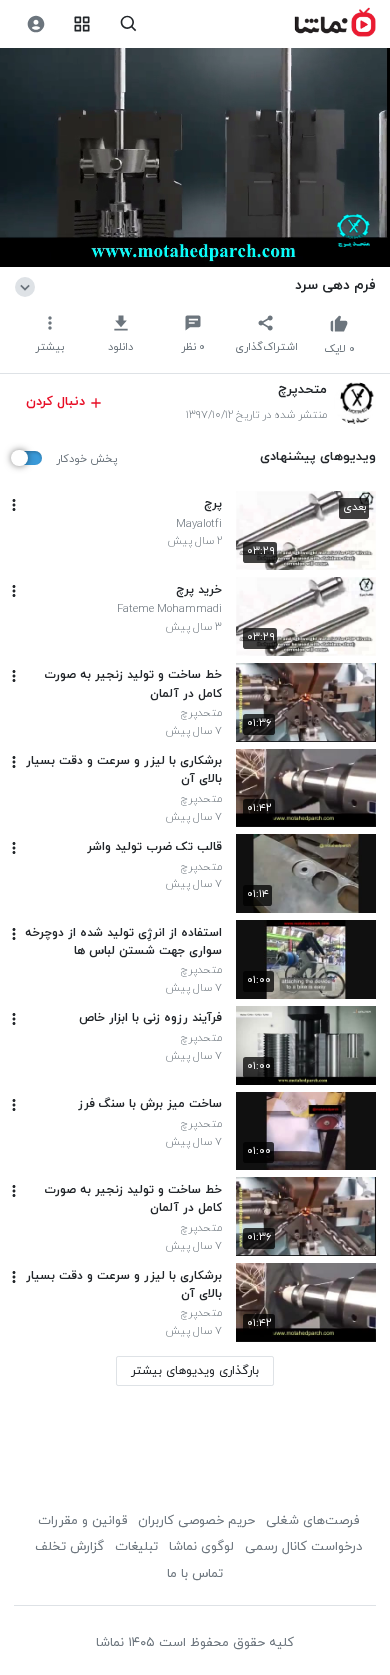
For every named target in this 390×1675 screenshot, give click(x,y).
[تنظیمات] (35, 24)
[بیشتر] (14, 505)
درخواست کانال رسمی (303, 1547)
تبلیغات (136, 1547)
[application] (195, 157)
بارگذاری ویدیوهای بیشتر (195, 1371)
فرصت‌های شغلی (312, 1521)
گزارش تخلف (69, 1547)
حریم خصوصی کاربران (196, 1521)
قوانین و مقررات (82, 1521)
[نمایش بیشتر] (28, 285)
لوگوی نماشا (201, 1547)
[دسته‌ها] (82, 24)
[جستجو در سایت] (128, 24)
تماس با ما (195, 1574)
